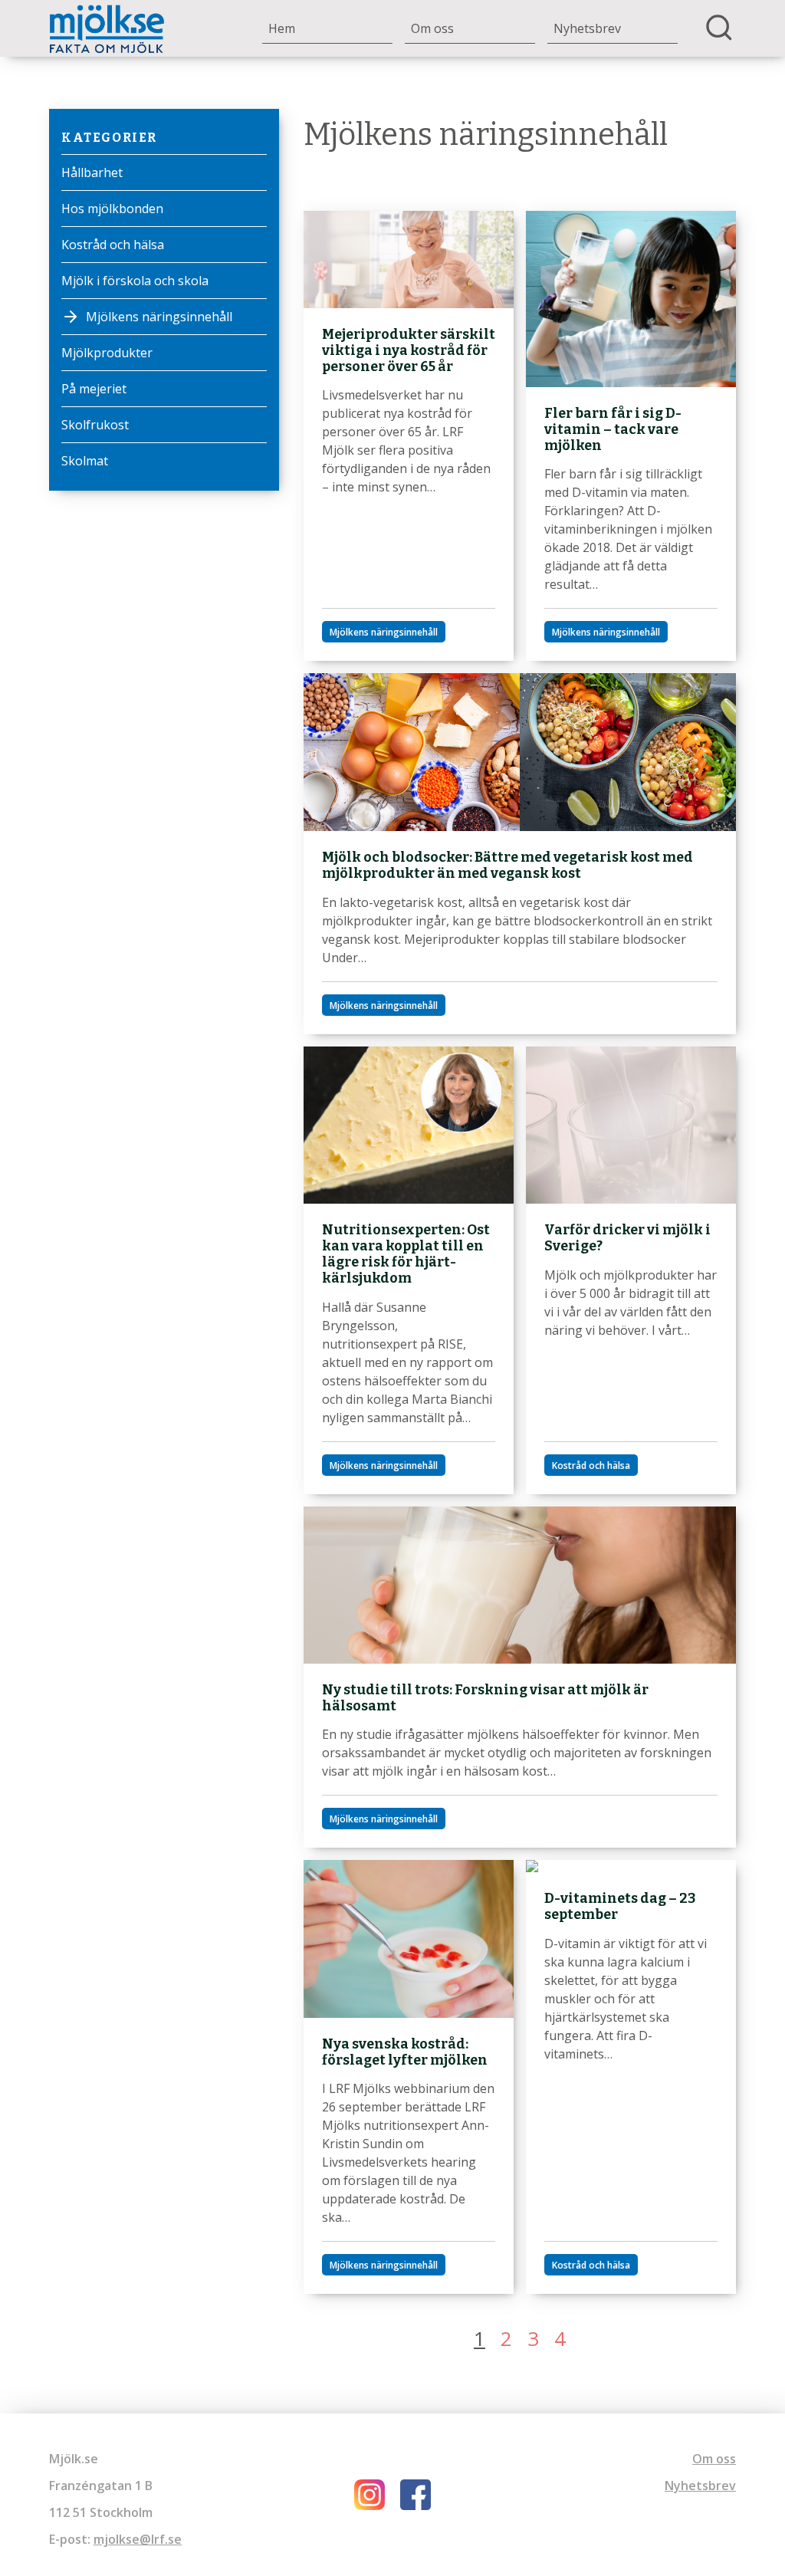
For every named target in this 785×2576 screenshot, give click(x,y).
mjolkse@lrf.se (138, 2539)
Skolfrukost (95, 425)
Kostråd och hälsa (113, 245)
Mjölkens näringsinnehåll (159, 317)
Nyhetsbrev (587, 28)
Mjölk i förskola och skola (135, 281)
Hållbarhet (92, 172)
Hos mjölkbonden (112, 209)
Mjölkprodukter (107, 353)
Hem (282, 28)
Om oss (432, 28)
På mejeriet (94, 389)
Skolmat (85, 461)
